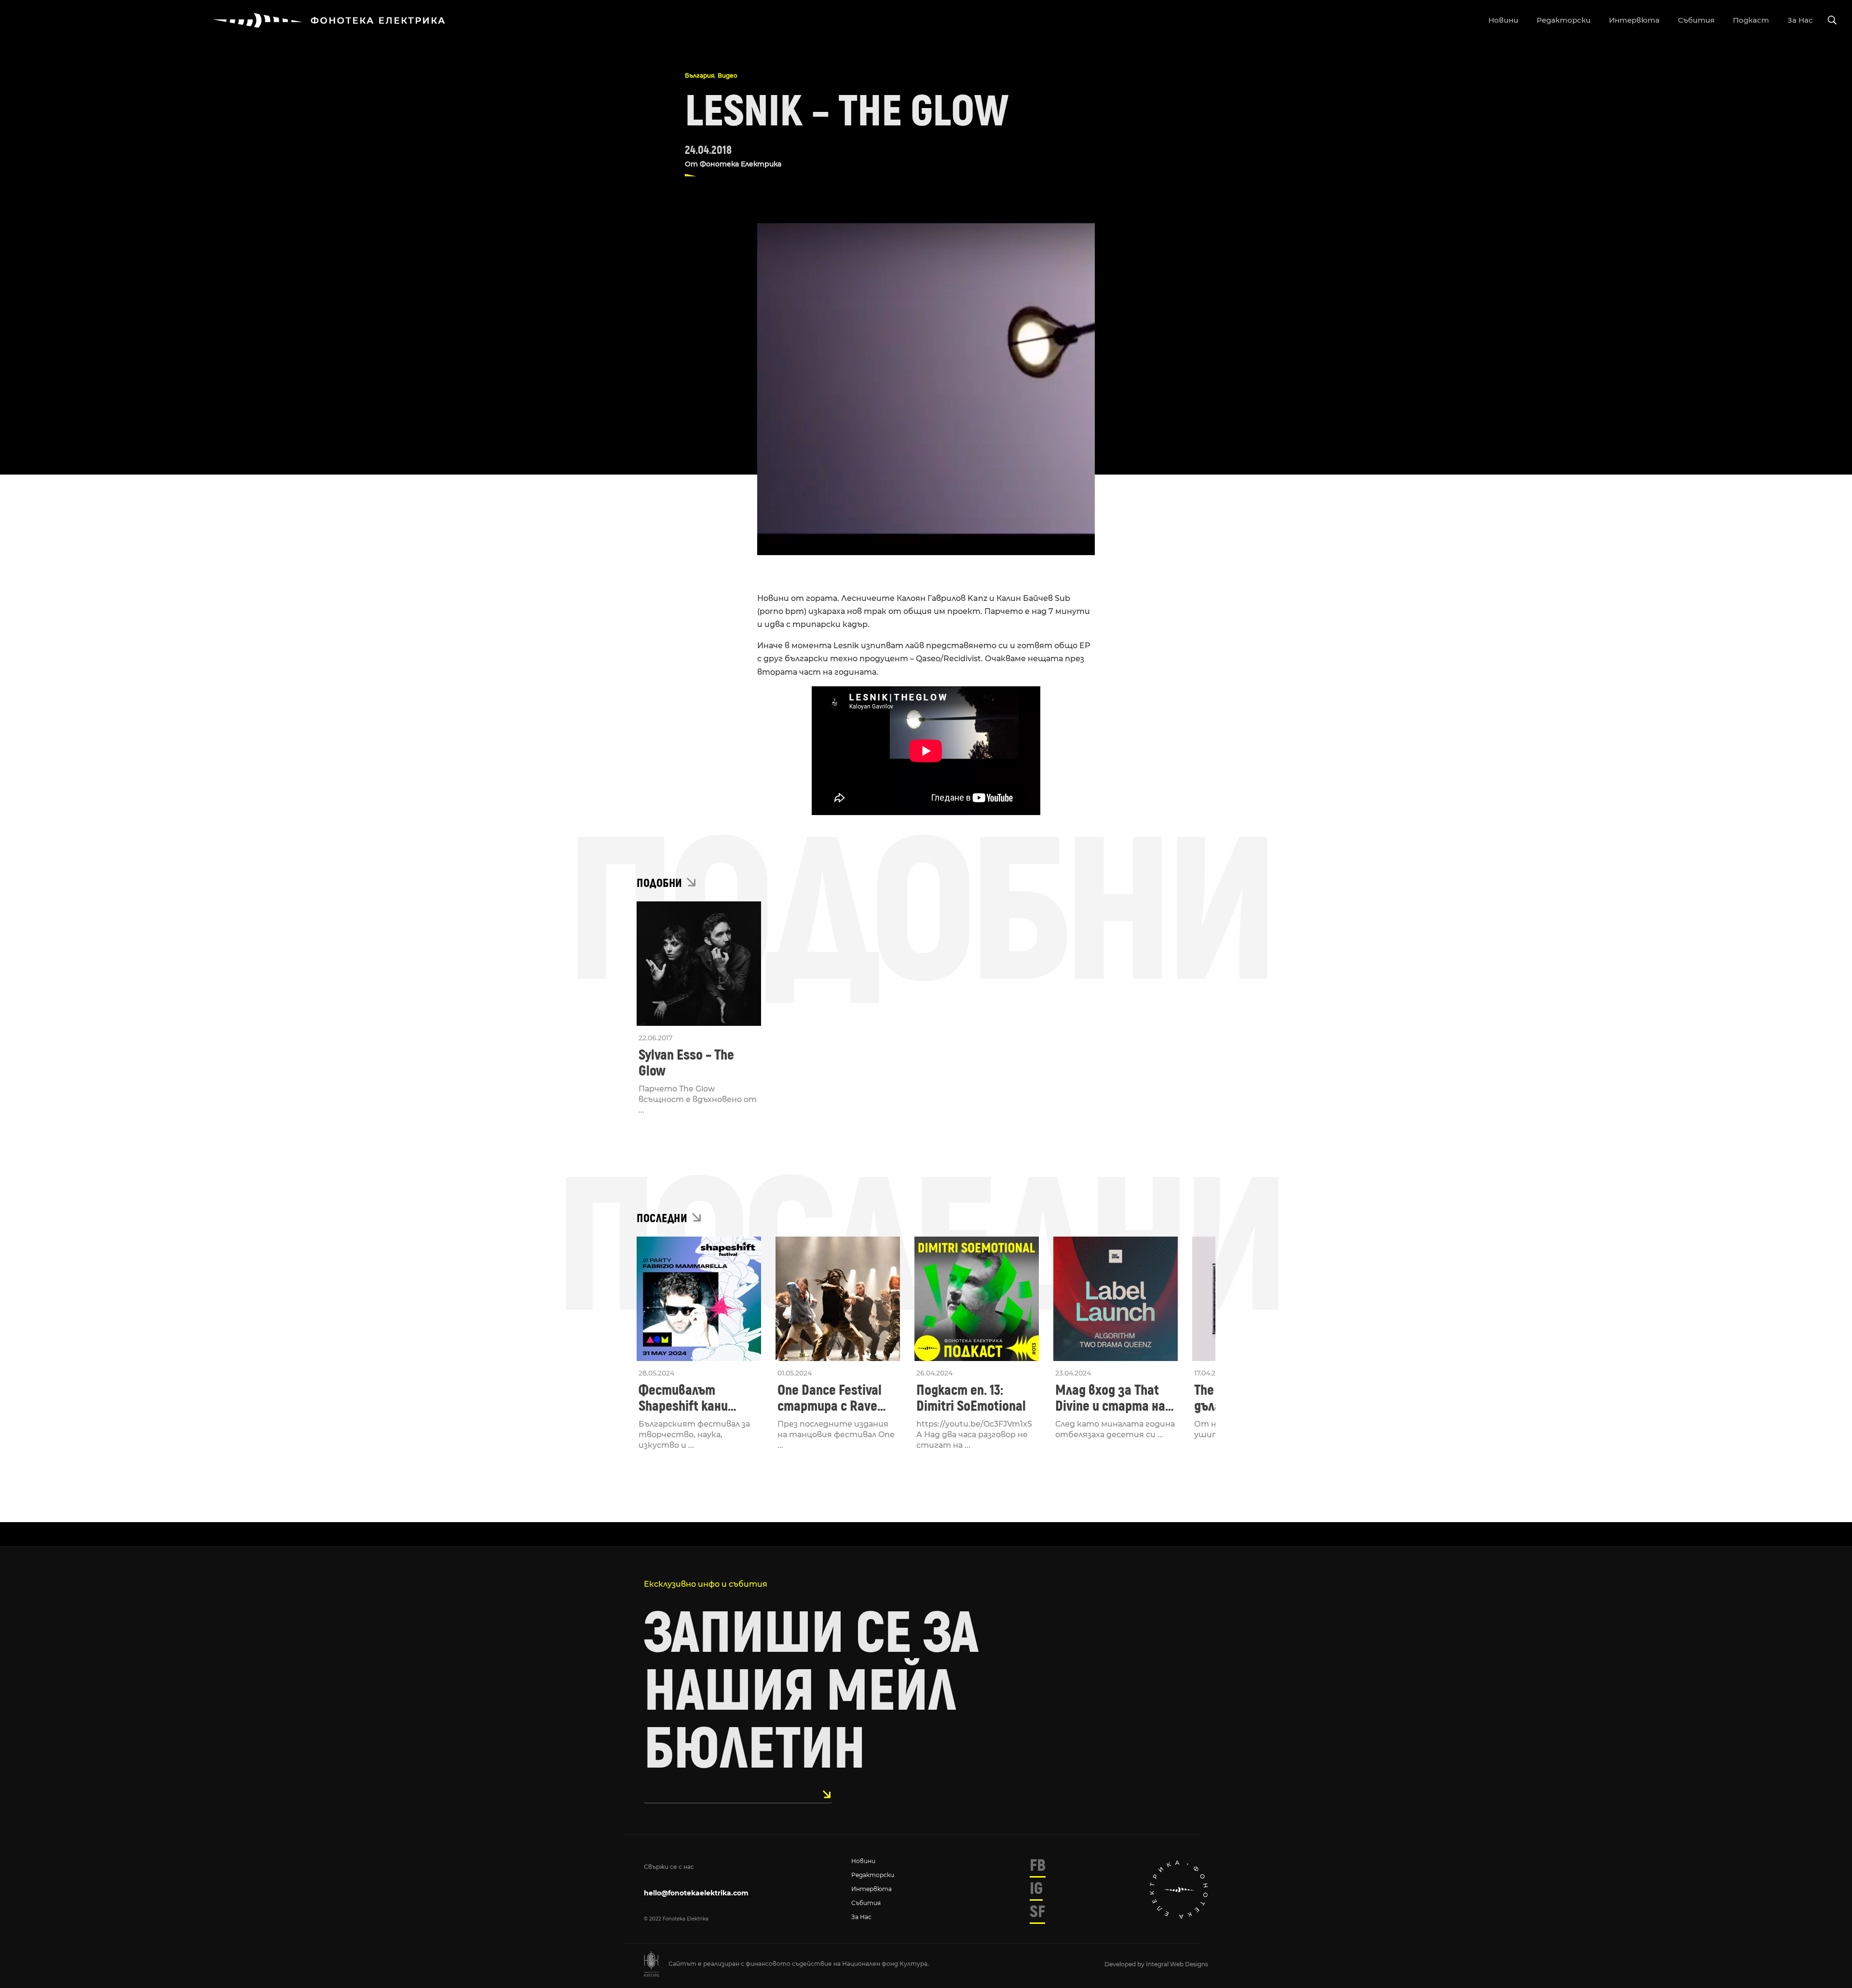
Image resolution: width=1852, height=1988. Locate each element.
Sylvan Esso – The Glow (686, 1063)
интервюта (1634, 20)
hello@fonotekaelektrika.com (696, 1893)
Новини (863, 1861)
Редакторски (873, 1875)
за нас (1800, 20)
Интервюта (872, 1889)
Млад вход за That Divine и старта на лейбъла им (1110, 1398)
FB (1038, 1865)
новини (1503, 20)
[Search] (1832, 20)
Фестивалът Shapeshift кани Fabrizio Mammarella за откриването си (696, 1398)
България (700, 75)
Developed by (1125, 1964)
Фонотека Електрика (741, 164)
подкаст (1751, 20)
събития (1696, 20)
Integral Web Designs (1177, 1964)
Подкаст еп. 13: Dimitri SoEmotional (971, 1398)
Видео (728, 75)
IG (1036, 1889)
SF (1037, 1912)
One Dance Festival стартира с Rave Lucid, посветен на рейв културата (832, 1398)
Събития (866, 1903)
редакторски (1564, 20)
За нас (861, 1917)
